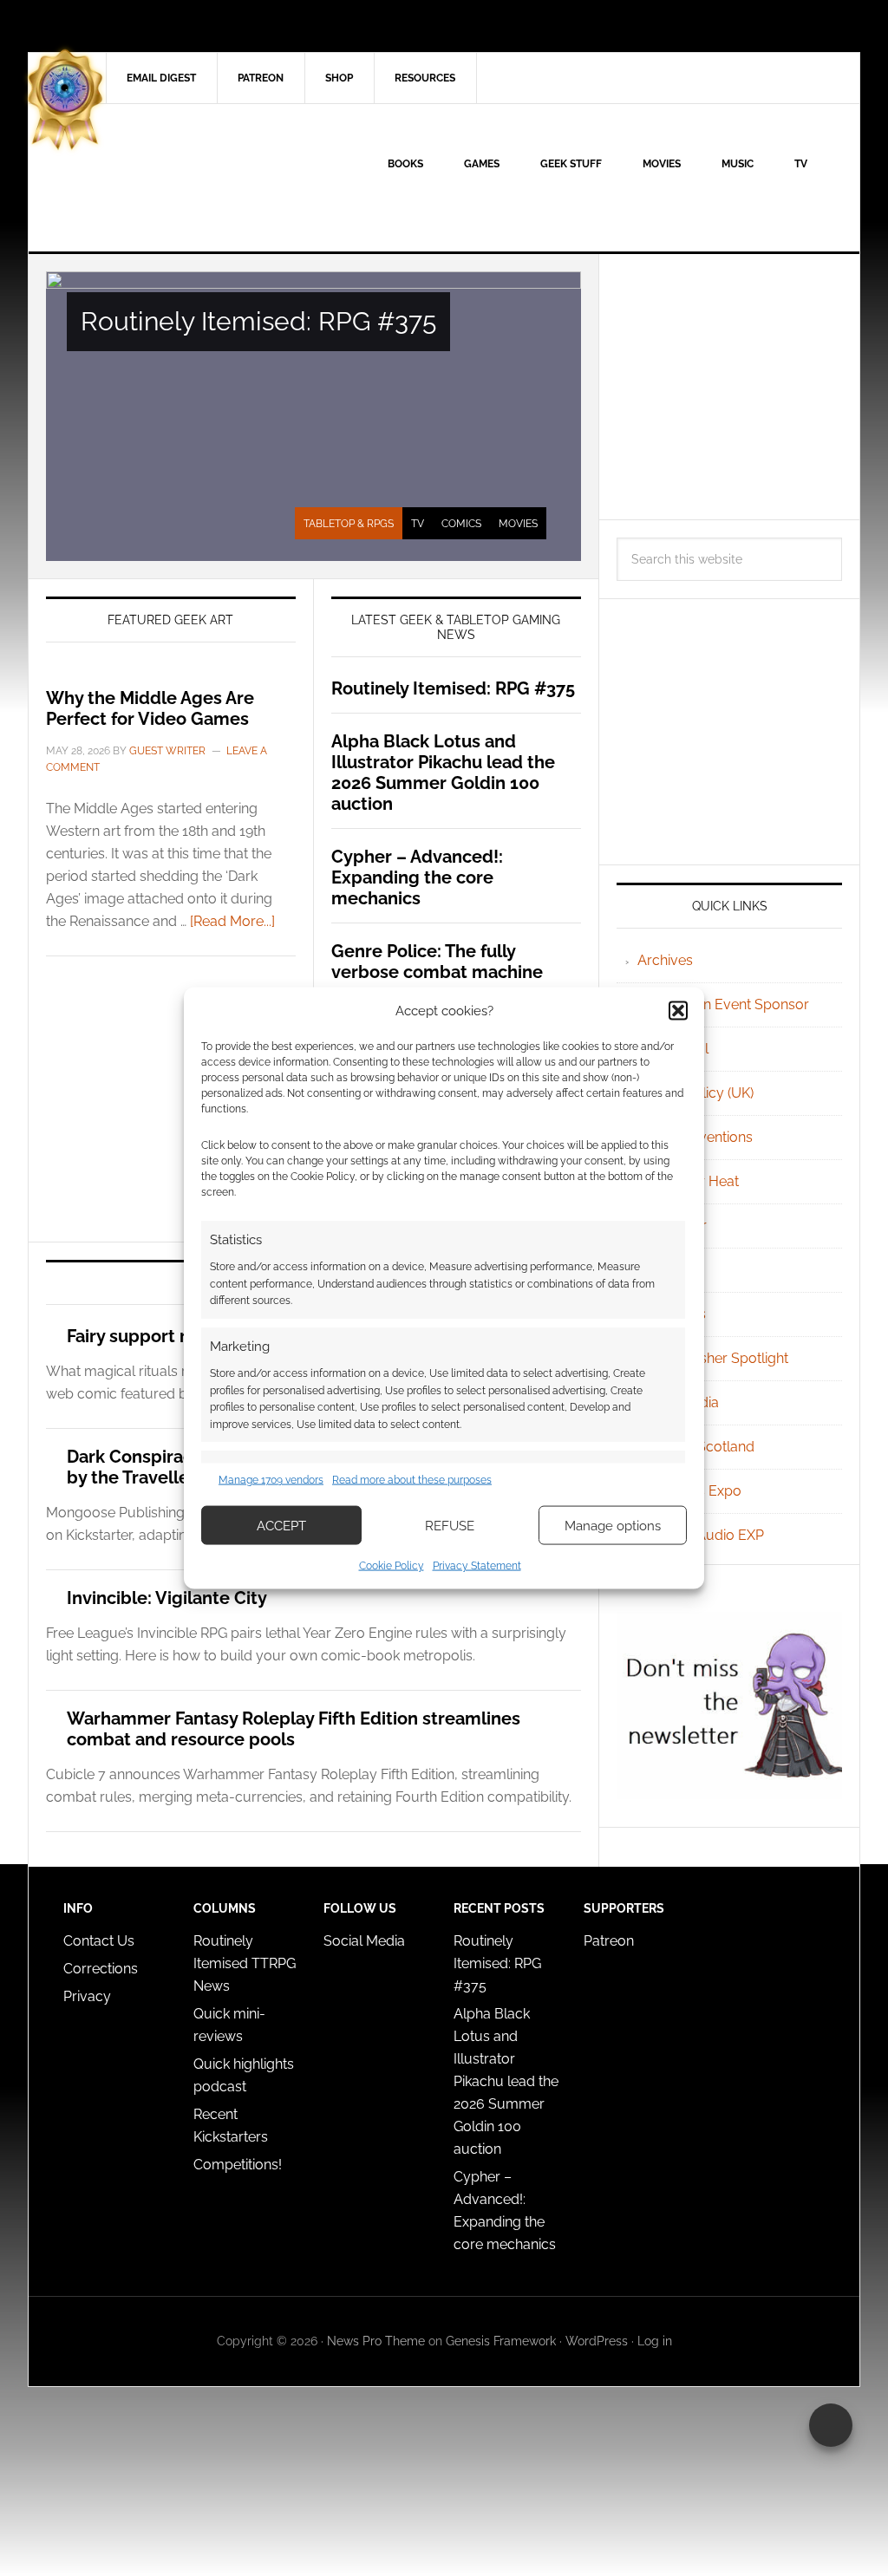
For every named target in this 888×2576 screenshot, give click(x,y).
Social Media (364, 1941)
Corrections (101, 1969)
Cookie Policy (392, 1566)
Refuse (450, 1525)
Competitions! (238, 2165)
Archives (665, 960)
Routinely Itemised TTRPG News (245, 1963)
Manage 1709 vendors (271, 1479)
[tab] (349, 524)
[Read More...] (232, 921)
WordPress (597, 2341)
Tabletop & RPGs (349, 524)
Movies (518, 524)
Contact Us (99, 1941)
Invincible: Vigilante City (167, 1598)
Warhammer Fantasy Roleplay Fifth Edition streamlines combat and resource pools (294, 1729)
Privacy (87, 1996)
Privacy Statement (477, 1566)
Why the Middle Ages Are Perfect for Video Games (150, 708)
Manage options (613, 1525)
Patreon (609, 1941)
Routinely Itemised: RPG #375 (258, 321)
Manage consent (831, 2425)
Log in (655, 2341)
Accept (281, 1525)
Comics (461, 524)
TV (418, 524)
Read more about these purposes (412, 1479)
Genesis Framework (501, 2341)
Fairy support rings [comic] (176, 1336)
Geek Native (176, 178)
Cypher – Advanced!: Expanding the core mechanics (417, 877)
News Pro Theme (376, 2341)
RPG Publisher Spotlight (713, 1358)
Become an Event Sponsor (723, 1004)
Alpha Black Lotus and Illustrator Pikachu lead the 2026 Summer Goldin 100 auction (443, 773)
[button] (678, 1010)
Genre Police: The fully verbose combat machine (437, 962)
